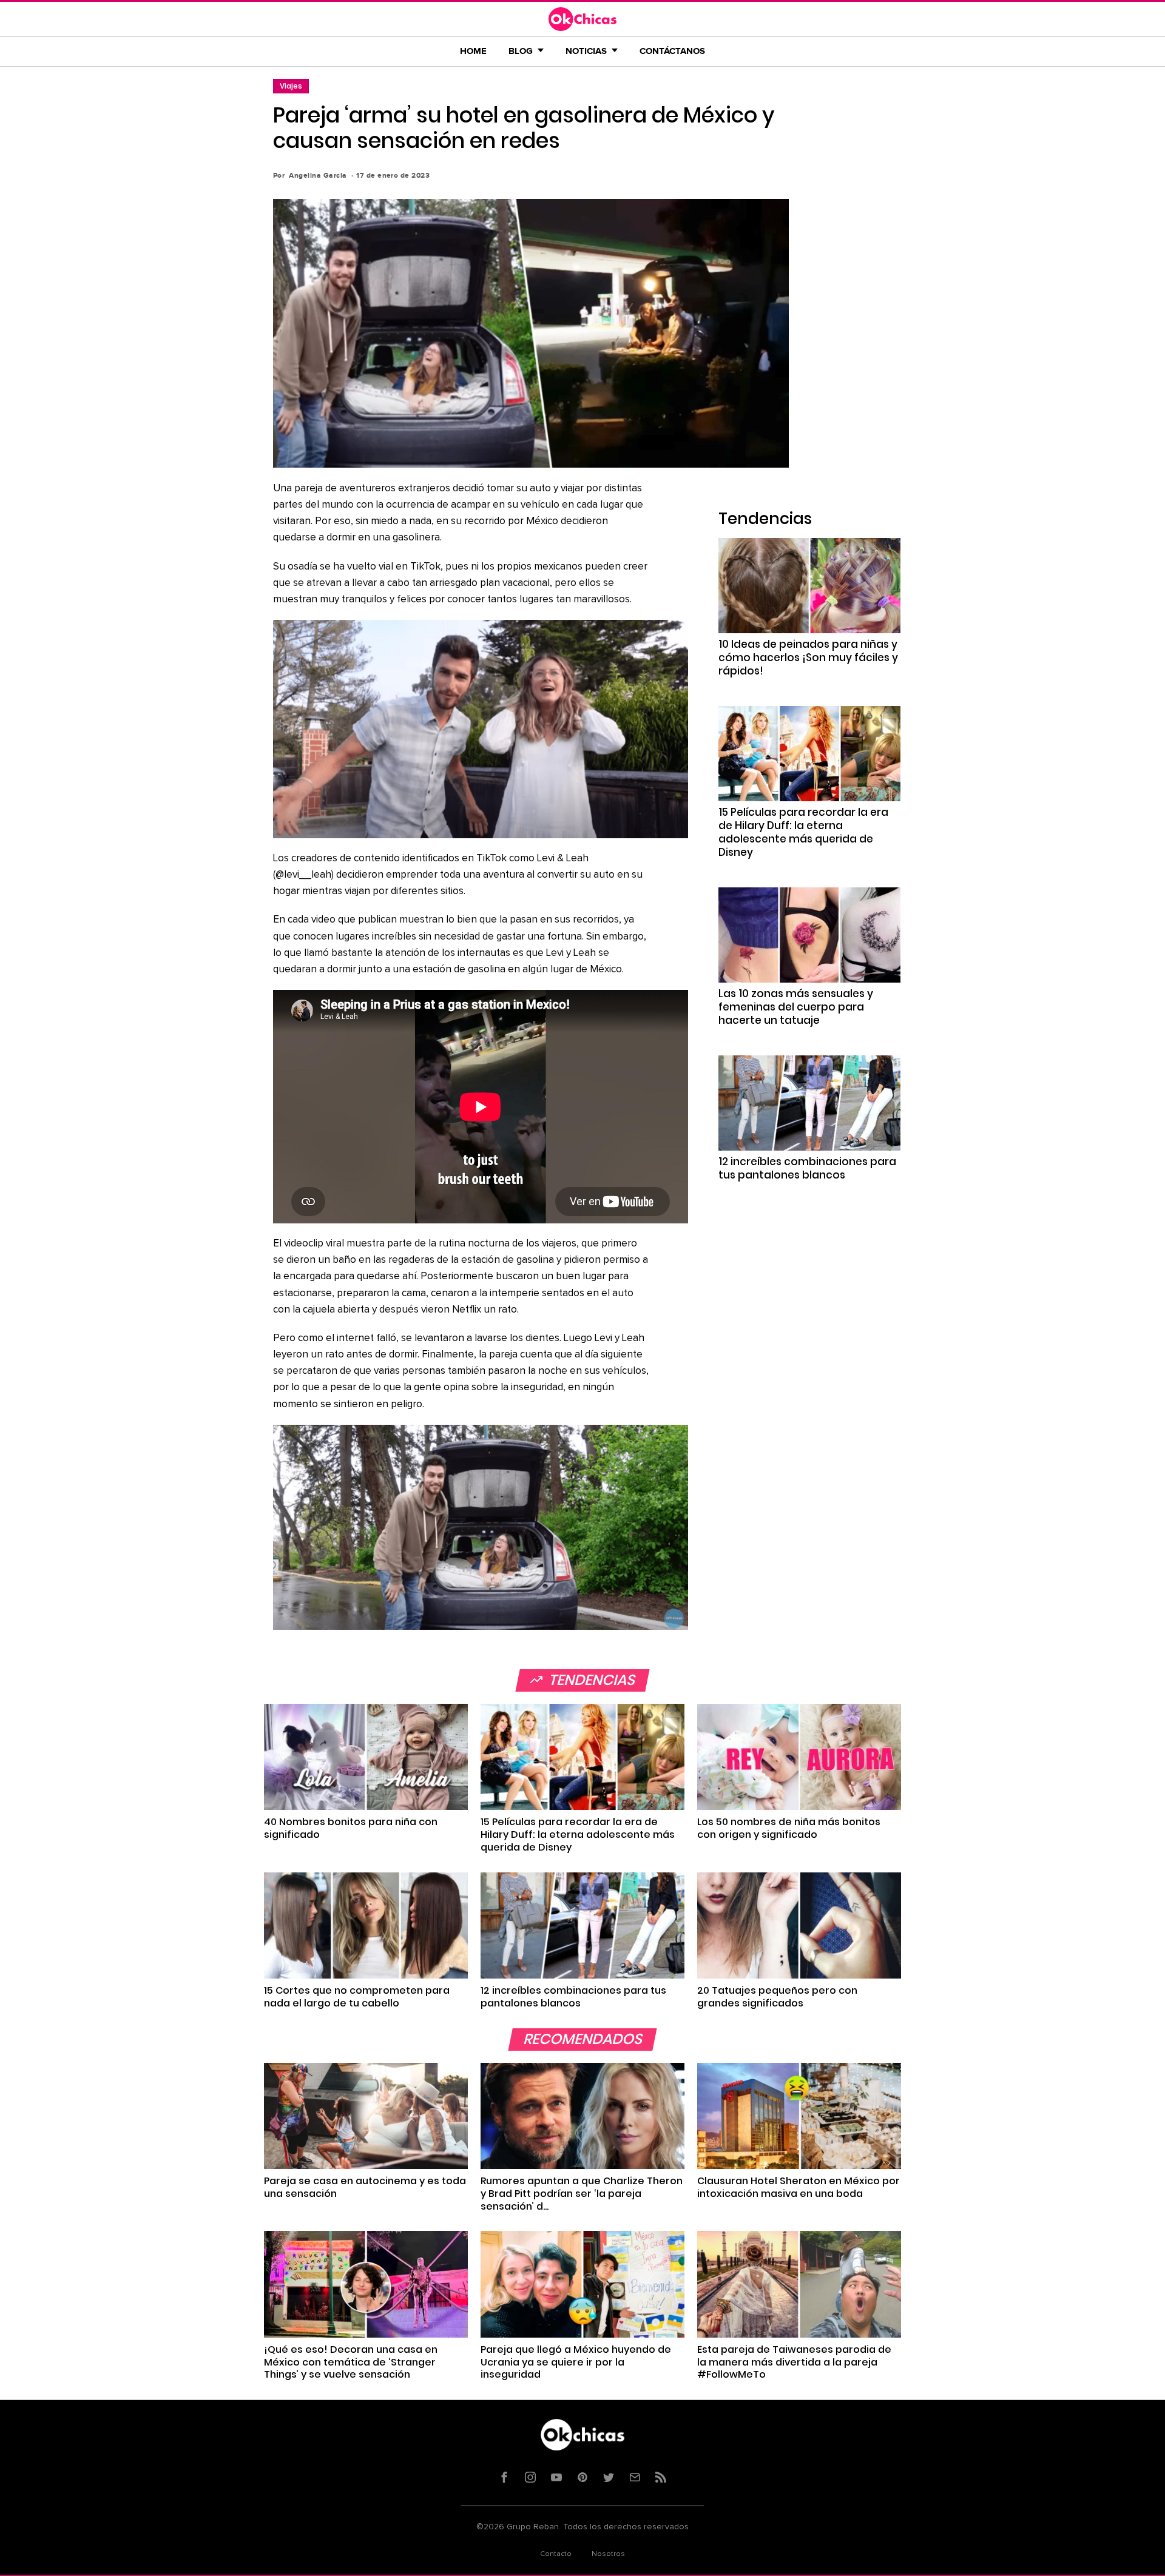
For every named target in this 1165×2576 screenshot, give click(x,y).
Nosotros (608, 2554)
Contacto (556, 2554)
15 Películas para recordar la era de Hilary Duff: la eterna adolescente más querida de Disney (803, 832)
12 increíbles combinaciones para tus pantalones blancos (807, 1168)
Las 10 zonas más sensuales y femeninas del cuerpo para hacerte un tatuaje (796, 1007)
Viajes (291, 86)
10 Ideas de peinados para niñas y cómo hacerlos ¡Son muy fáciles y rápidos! (808, 657)
